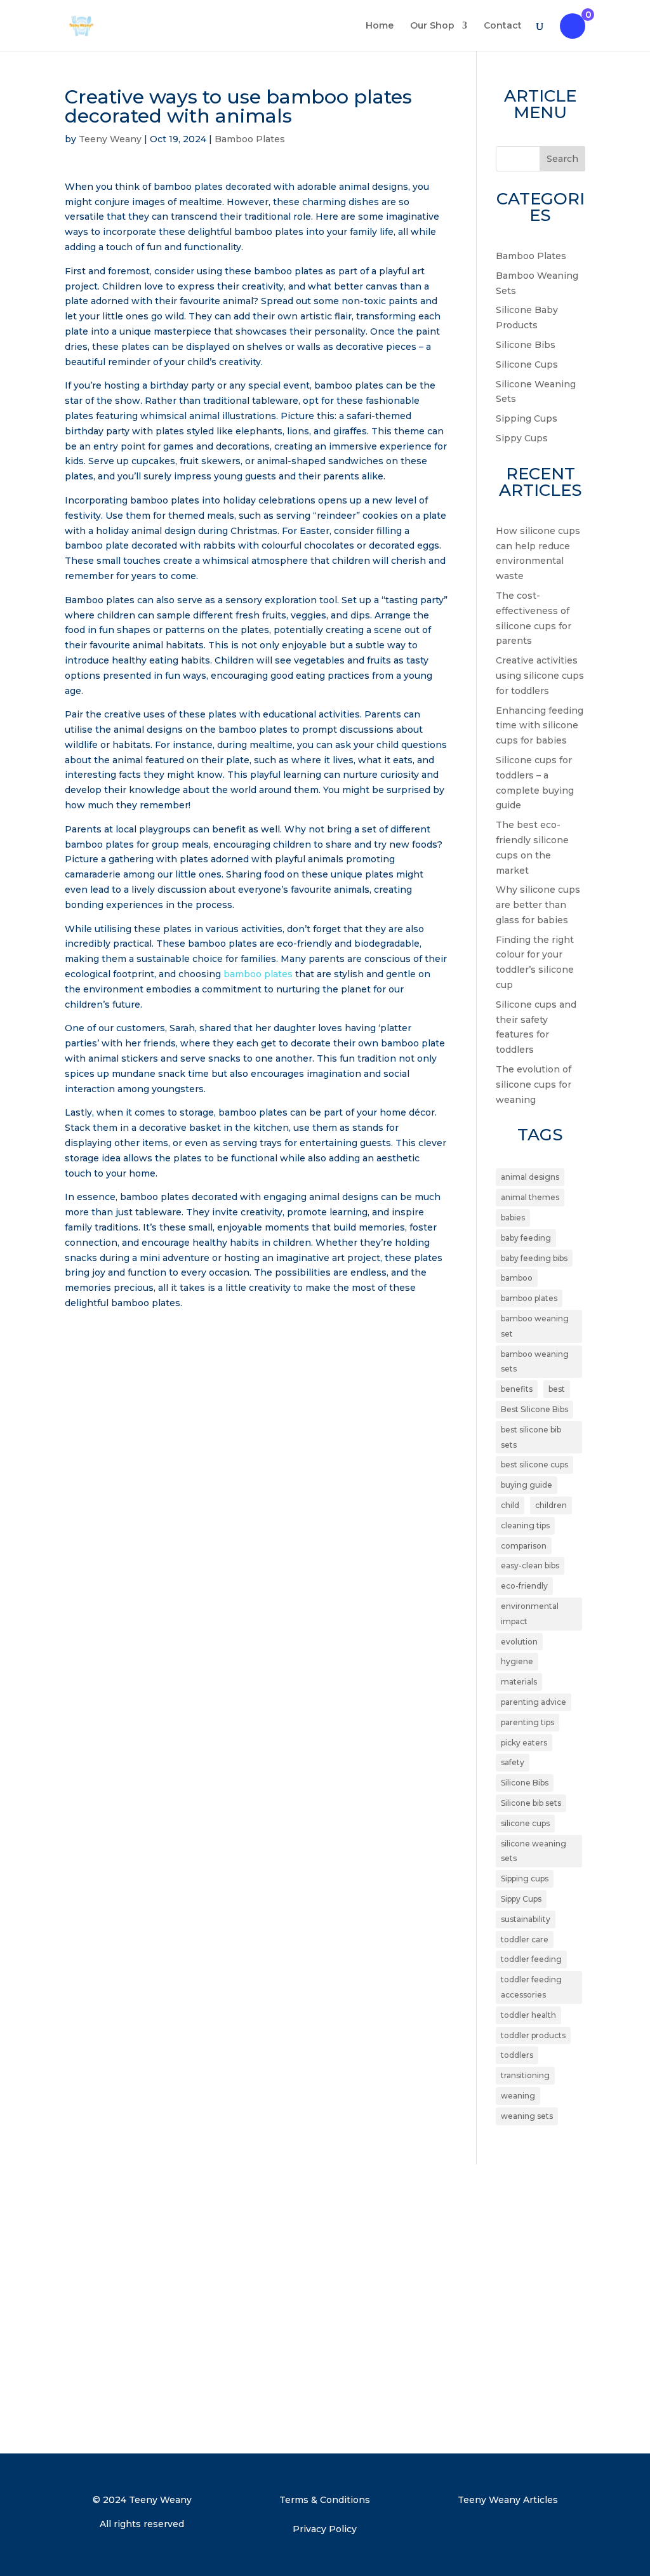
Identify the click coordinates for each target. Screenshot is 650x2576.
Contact (503, 26)
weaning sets (527, 2116)
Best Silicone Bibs (534, 1409)
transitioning (525, 2075)
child (510, 1505)
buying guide (527, 1485)
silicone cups (525, 1823)
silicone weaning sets (534, 1851)
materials (519, 1682)
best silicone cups (534, 1465)
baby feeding (526, 1238)
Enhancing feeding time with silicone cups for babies (540, 726)
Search (562, 159)
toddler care (525, 1939)
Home (380, 26)
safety (513, 1762)
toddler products (533, 2035)
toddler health (528, 2015)
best (557, 1389)
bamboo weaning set (535, 1326)
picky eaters (524, 1743)
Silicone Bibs (526, 345)
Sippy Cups (522, 438)
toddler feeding (531, 1959)
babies (513, 1218)
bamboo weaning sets (535, 1362)
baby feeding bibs (534, 1258)
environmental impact (530, 1614)
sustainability (526, 1919)
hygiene (517, 1661)
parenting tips (527, 1722)
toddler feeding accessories (531, 1987)
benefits (517, 1389)
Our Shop (432, 26)
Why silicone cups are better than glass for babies (538, 905)
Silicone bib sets (531, 1803)
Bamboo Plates (250, 139)
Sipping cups (525, 1879)
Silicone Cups (527, 364)
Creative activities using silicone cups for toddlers (540, 676)
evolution (519, 1642)
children (551, 1505)
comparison (524, 1546)
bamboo (517, 1278)
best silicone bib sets (531, 1437)
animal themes (530, 1197)
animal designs (530, 1177)
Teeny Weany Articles (508, 2500)
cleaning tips (525, 1525)
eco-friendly (524, 1586)
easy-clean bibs (530, 1565)
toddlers (517, 2055)
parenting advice (534, 1702)
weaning (518, 2096)
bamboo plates (258, 974)
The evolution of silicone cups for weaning (534, 1084)
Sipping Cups (527, 418)
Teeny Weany (110, 139)
